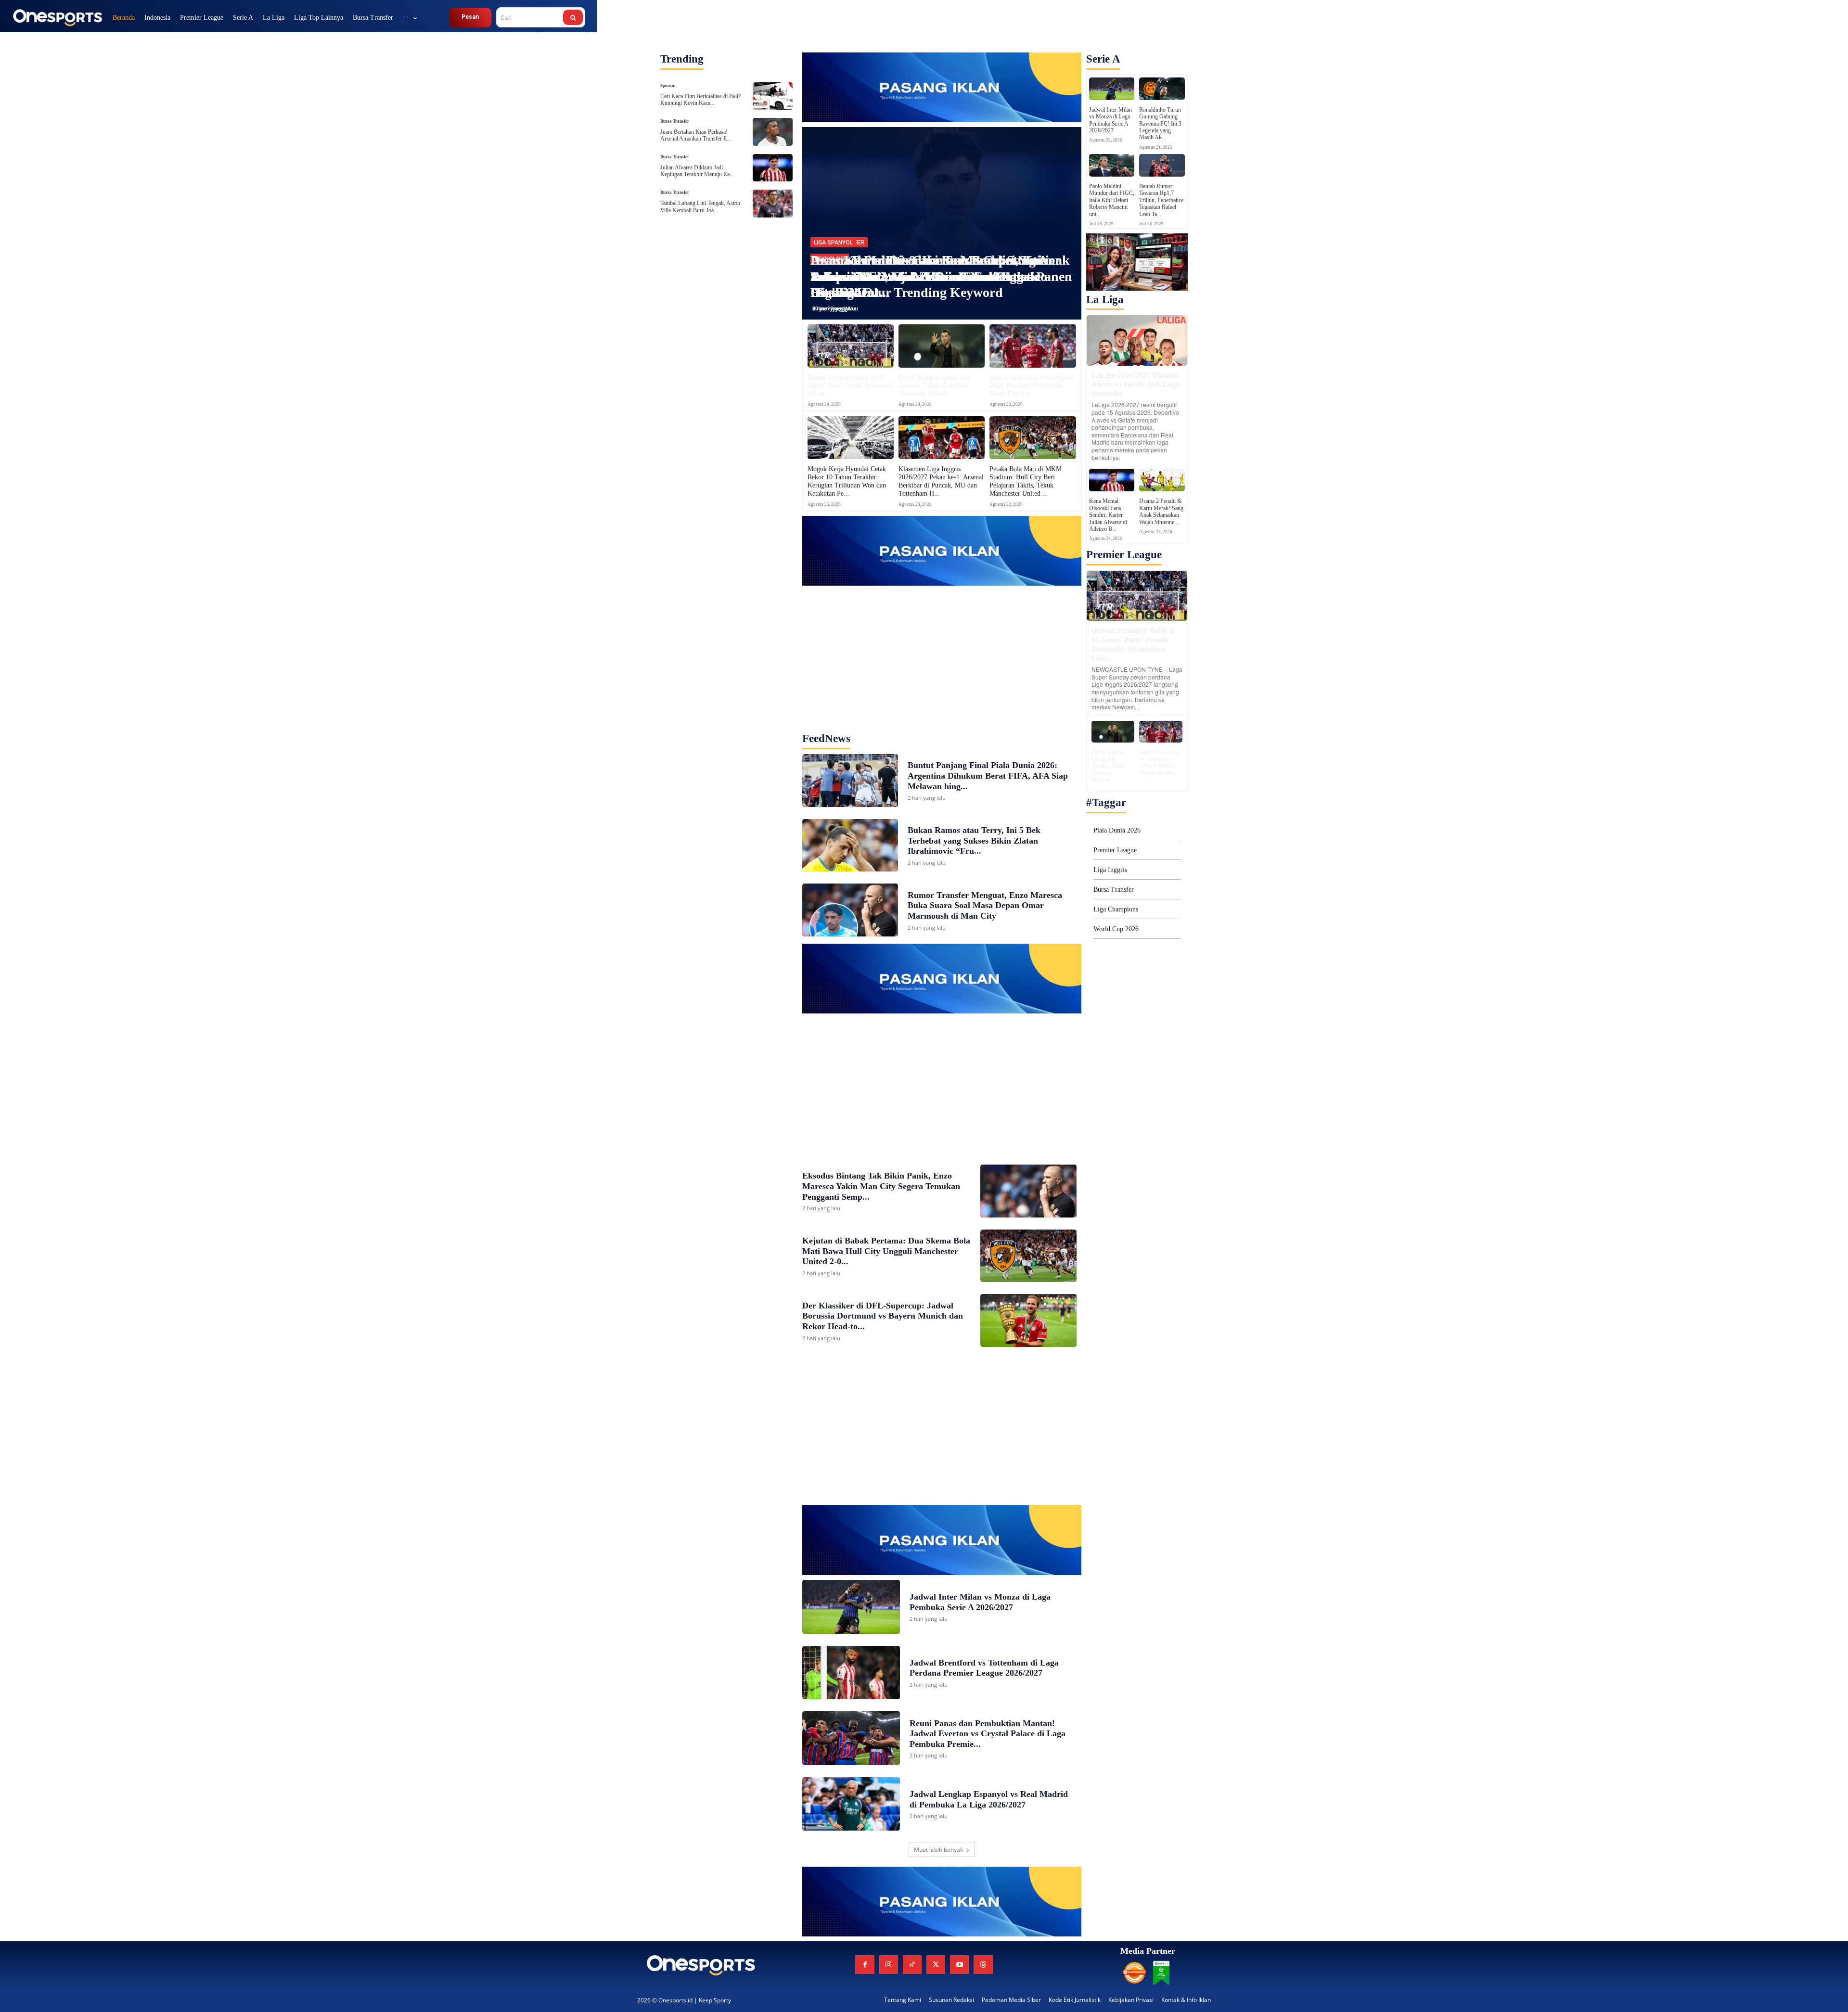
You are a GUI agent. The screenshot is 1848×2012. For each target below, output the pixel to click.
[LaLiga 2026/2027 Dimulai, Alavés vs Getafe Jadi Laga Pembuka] (1137, 340)
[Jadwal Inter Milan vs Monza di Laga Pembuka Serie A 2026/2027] (851, 1607)
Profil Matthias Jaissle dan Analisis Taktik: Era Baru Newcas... (1109, 766)
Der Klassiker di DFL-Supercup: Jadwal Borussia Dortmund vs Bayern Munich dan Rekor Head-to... (883, 1316)
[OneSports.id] (57, 17)
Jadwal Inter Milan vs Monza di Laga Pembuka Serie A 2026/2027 (1110, 120)
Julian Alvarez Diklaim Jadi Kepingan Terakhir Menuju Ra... (697, 171)
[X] (936, 1965)
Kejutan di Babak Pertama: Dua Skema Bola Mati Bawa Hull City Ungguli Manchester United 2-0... (886, 1251)
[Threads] (983, 1965)
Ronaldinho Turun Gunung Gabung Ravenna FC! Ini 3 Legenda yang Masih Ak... (1160, 124)
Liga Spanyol (833, 243)
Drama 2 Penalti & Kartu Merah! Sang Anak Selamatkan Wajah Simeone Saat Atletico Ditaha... (940, 276)
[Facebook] (865, 1965)
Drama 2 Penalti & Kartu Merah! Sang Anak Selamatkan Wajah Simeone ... (1161, 511)
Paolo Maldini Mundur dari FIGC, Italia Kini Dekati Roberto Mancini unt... (1112, 200)
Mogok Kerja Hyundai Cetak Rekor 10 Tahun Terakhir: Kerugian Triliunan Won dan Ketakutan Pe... (847, 481)
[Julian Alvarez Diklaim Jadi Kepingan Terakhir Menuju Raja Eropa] (772, 168)
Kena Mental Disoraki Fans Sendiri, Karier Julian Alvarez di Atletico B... (1108, 515)
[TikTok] (912, 1965)
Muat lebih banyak (938, 1850)
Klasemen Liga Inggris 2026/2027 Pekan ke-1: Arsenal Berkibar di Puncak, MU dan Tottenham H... (941, 481)
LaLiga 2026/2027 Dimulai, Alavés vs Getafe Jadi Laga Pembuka (1136, 384)
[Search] (573, 17)
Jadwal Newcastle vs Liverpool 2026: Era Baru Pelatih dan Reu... (1160, 763)
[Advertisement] (942, 646)
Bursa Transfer (675, 122)
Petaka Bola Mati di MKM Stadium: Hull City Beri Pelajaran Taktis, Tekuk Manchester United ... (1026, 481)
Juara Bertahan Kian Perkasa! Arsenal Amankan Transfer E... (696, 135)
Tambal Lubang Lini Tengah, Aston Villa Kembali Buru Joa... (700, 206)
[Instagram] (889, 1965)
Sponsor (668, 86)
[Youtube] (959, 1965)
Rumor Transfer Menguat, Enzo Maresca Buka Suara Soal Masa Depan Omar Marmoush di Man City (985, 905)
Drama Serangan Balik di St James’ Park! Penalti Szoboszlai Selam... (851, 386)
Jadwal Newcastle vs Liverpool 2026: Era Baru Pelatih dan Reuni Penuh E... (1032, 386)
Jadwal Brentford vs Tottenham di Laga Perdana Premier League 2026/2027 (984, 1668)
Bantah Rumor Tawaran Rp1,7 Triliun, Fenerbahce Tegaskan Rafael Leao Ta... (1161, 200)
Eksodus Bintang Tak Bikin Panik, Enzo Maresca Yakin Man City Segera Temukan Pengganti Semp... (881, 1186)
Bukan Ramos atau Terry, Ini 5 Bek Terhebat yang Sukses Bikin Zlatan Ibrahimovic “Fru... (974, 840)
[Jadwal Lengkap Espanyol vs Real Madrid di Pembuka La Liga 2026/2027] (851, 1804)
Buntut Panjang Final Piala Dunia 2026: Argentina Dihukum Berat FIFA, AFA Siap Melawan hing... (988, 775)
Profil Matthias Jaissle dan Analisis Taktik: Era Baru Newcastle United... (934, 386)
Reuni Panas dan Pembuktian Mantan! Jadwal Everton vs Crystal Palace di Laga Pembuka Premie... (988, 1734)
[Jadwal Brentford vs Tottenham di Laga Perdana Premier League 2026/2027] (851, 1673)
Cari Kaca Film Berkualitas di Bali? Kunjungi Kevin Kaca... (700, 100)
